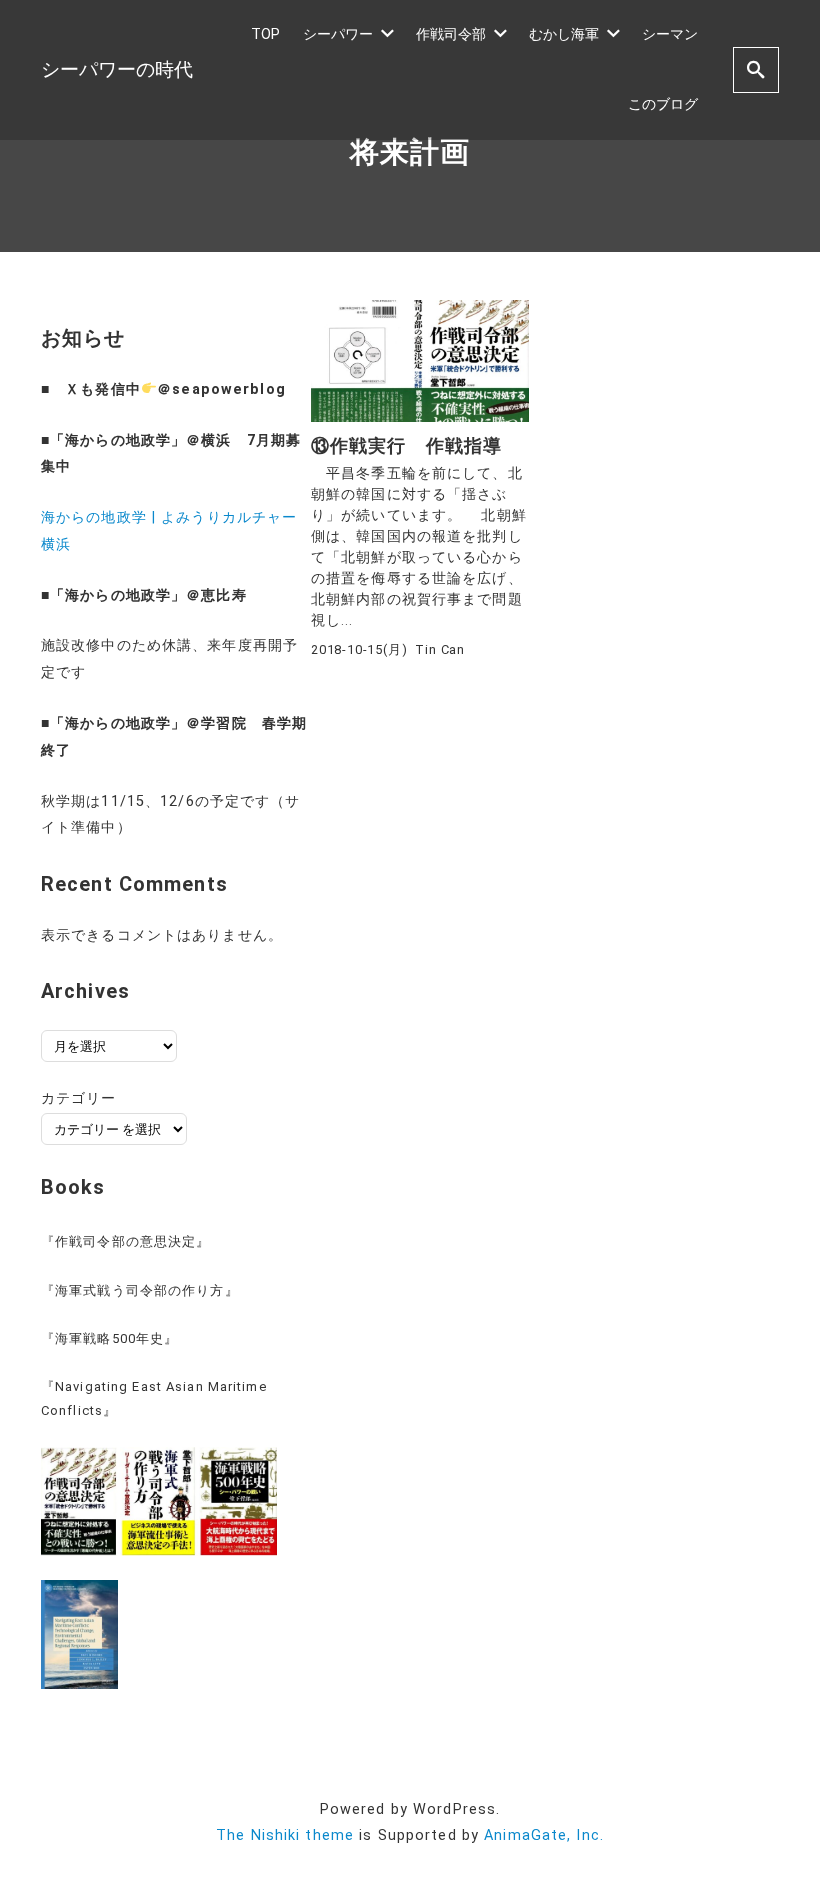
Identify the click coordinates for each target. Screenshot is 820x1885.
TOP (265, 34)
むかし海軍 (564, 34)
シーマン (670, 34)
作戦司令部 (451, 34)
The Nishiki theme (285, 1835)
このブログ (663, 104)
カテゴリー (79, 1098)
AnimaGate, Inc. (544, 1835)
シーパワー (338, 34)
